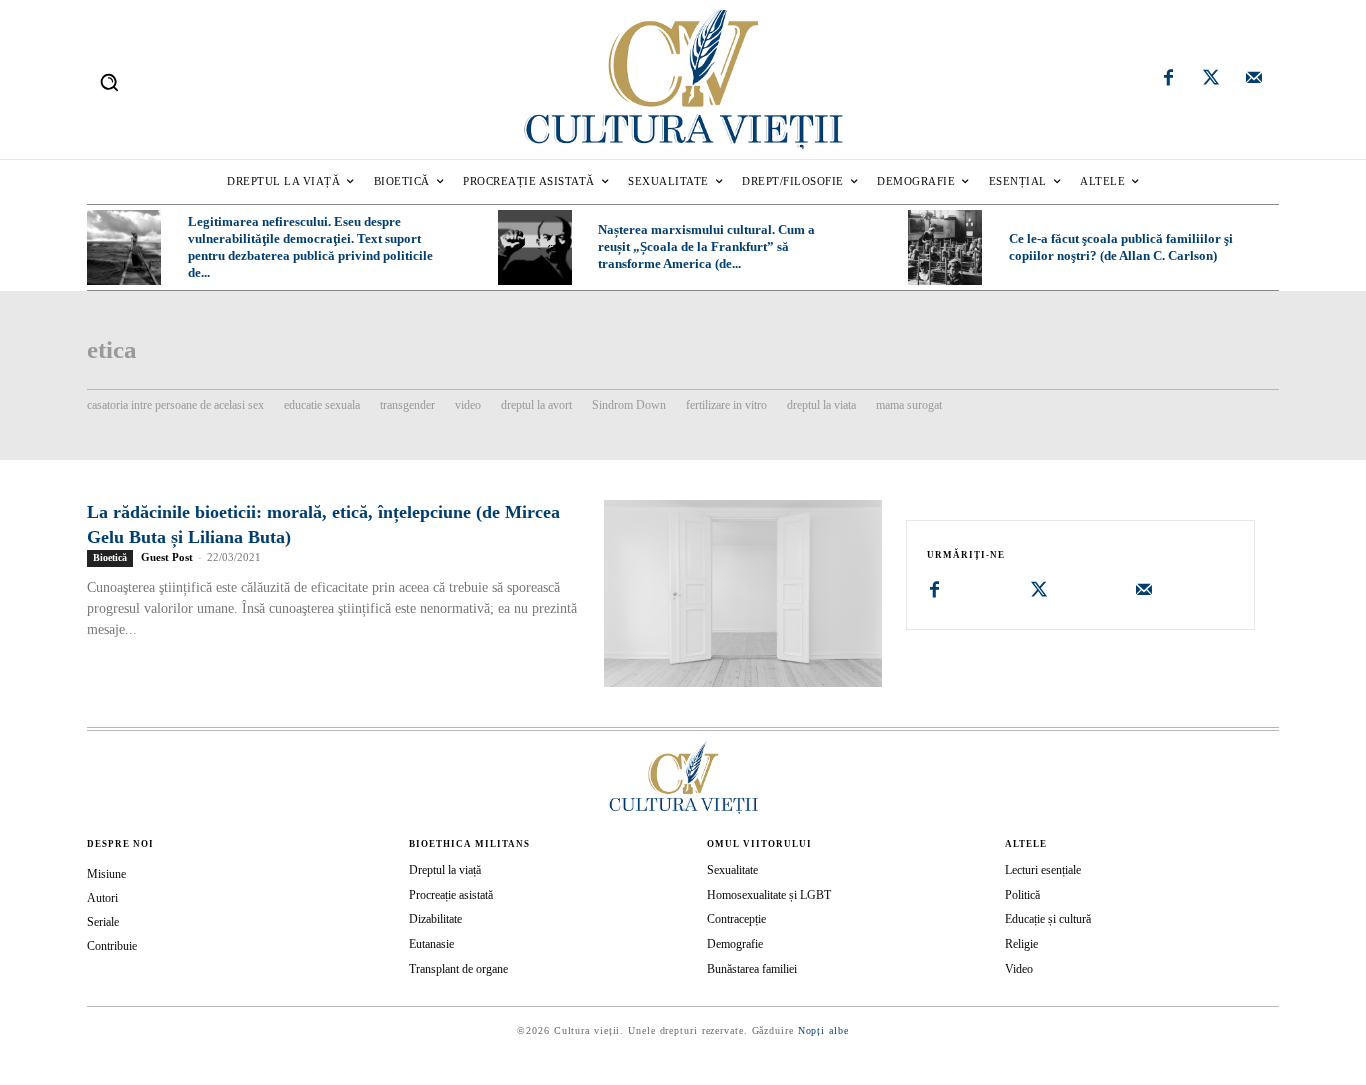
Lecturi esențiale (1043, 870)
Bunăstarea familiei (752, 969)
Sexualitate (732, 870)
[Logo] (682, 79)
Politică (1022, 895)
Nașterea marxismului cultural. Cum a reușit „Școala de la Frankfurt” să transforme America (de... (706, 246)
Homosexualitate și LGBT (769, 895)
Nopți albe (823, 1030)
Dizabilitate (435, 919)
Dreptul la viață (445, 870)
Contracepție (736, 919)
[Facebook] (1169, 80)
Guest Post (167, 557)
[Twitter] (1211, 80)
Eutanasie (431, 944)
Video (1019, 969)
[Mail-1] (1254, 80)
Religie (1021, 944)
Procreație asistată (451, 895)
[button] (109, 82)
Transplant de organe (458, 969)
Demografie (735, 944)
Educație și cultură (1048, 919)
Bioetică (110, 557)
